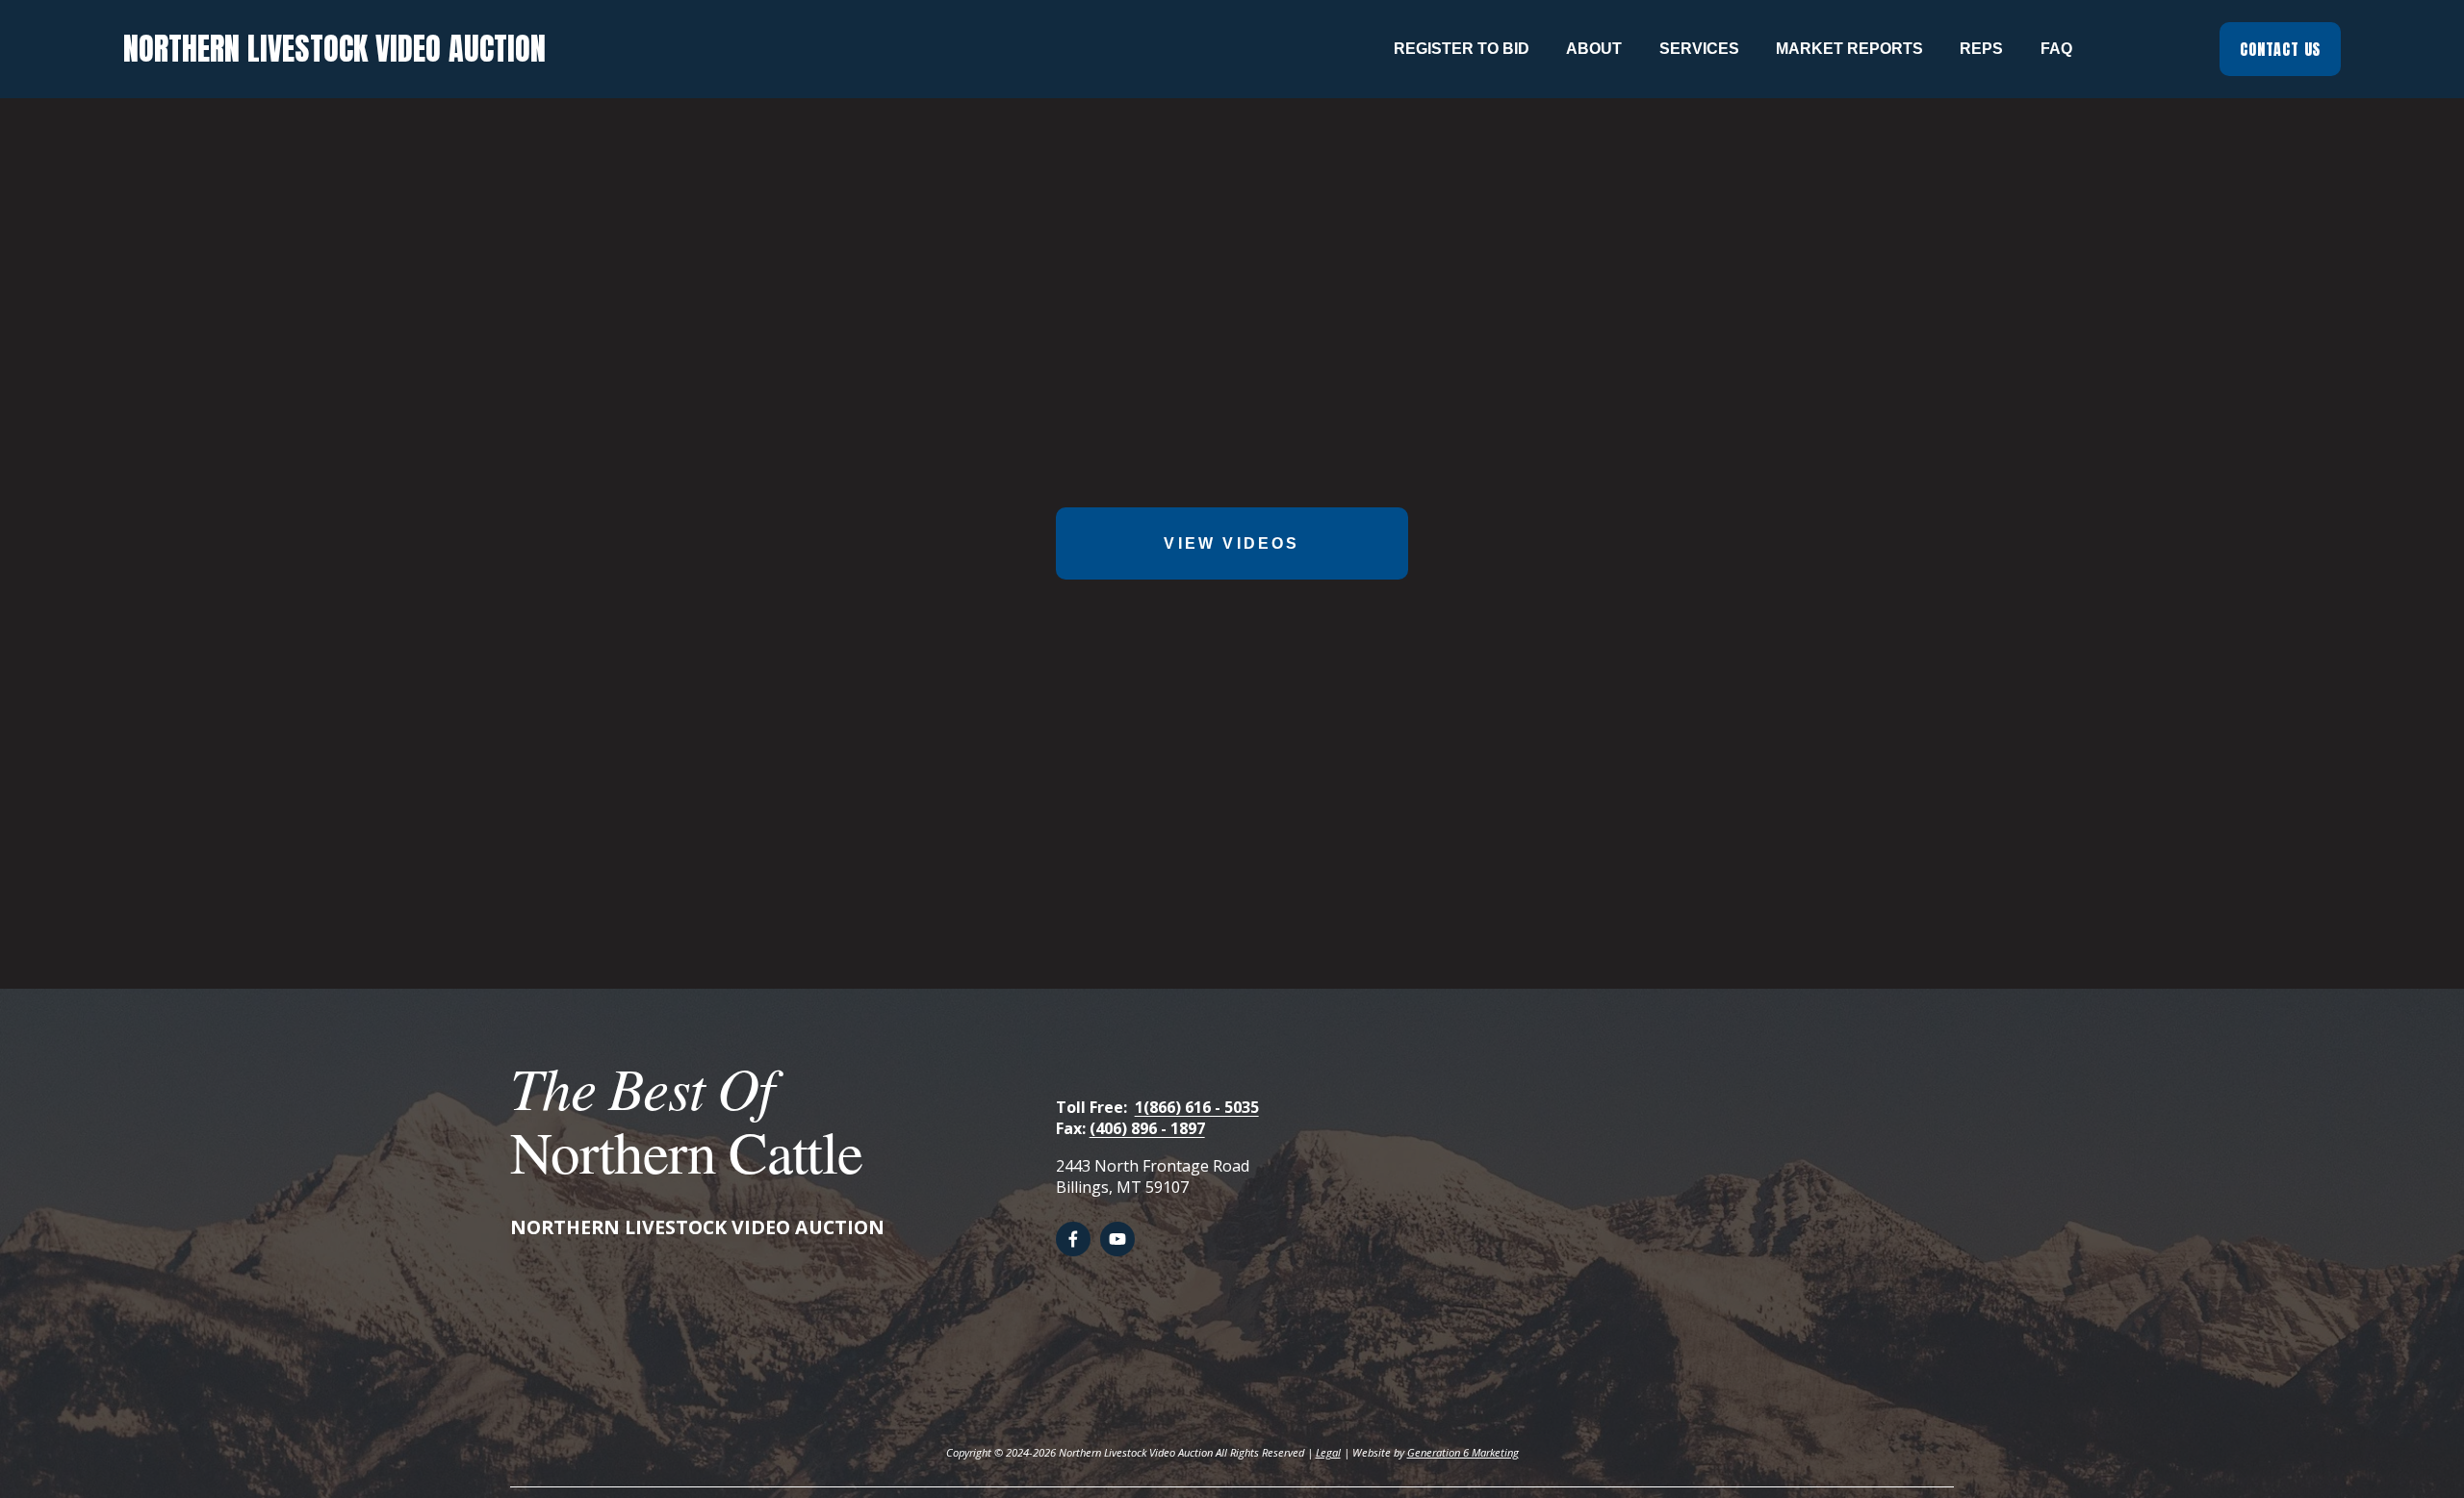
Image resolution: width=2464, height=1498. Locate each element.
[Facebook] (1073, 1239)
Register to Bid (1462, 49)
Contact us (2280, 49)
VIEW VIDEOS (1232, 543)
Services (1699, 49)
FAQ (2056, 49)
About (1594, 49)
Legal (1328, 1452)
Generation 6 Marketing (1463, 1452)
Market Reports (1849, 49)
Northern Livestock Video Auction (334, 49)
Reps (1981, 49)
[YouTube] (1117, 1239)
